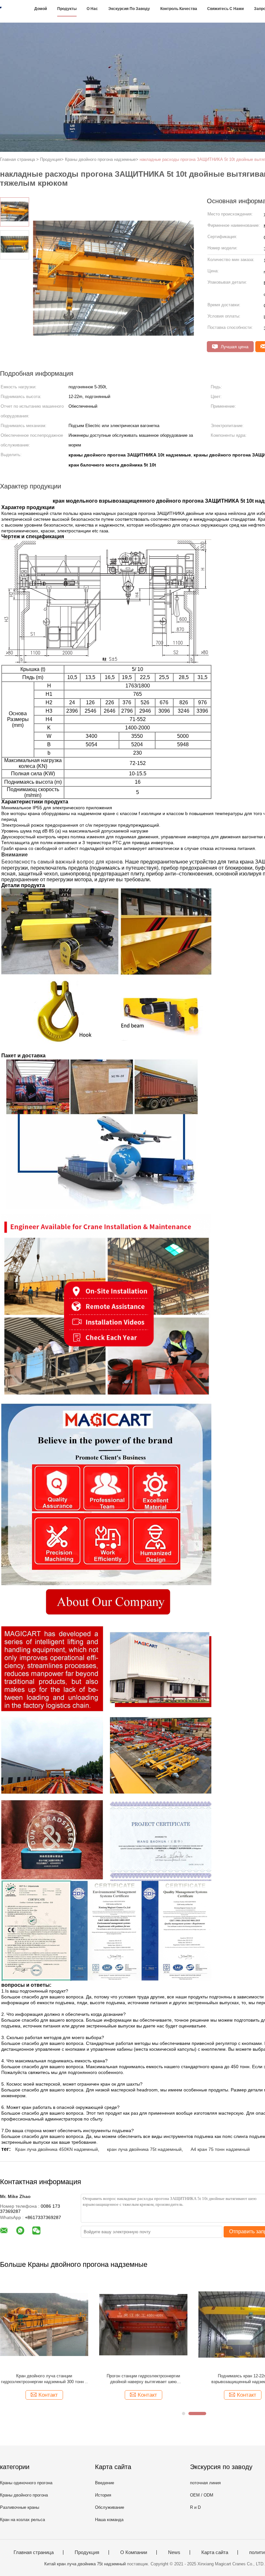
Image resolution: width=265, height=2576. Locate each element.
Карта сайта (215, 2552)
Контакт (48, 2395)
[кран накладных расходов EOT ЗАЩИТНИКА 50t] (143, 2324)
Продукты (67, 9)
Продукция (87, 2552)
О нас (92, 9)
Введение (105, 2483)
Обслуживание (110, 2507)
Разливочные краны (20, 2507)
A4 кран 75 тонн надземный (220, 2149)
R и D (195, 2507)
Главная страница (34, 2552)
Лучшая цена (234, 347)
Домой (41, 9)
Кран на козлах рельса (22, 2520)
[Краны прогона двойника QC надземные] (44, 2324)
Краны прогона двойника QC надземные (44, 2376)
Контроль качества (179, 9)
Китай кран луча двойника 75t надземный (85, 2564)
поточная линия (205, 2483)
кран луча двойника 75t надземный (144, 2149)
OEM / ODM (202, 2495)
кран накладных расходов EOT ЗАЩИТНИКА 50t (143, 2379)
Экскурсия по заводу (129, 9)
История (103, 2495)
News (174, 2552)
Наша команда (109, 2520)
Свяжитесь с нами (225, 9)
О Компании (134, 2552)
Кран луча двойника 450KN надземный (57, 2149)
